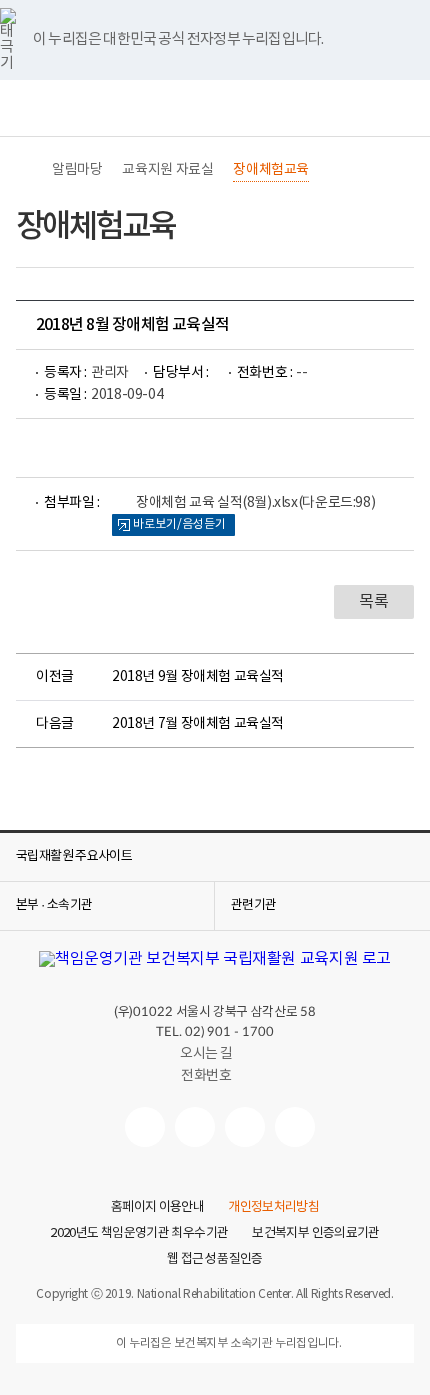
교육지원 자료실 (167, 170)
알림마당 (77, 170)
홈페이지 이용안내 (157, 1208)
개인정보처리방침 (273, 1208)
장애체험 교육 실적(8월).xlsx (255, 503)
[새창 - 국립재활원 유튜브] (145, 1127)
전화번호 (206, 1076)
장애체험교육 (271, 170)
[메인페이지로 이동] (215, 108)
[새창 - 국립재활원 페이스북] (295, 1127)
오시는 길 (206, 1054)
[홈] (26, 170)
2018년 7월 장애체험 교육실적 (198, 724)
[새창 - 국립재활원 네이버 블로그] (195, 1127)
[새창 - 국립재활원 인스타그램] (245, 1127)
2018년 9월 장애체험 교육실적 (198, 677)
